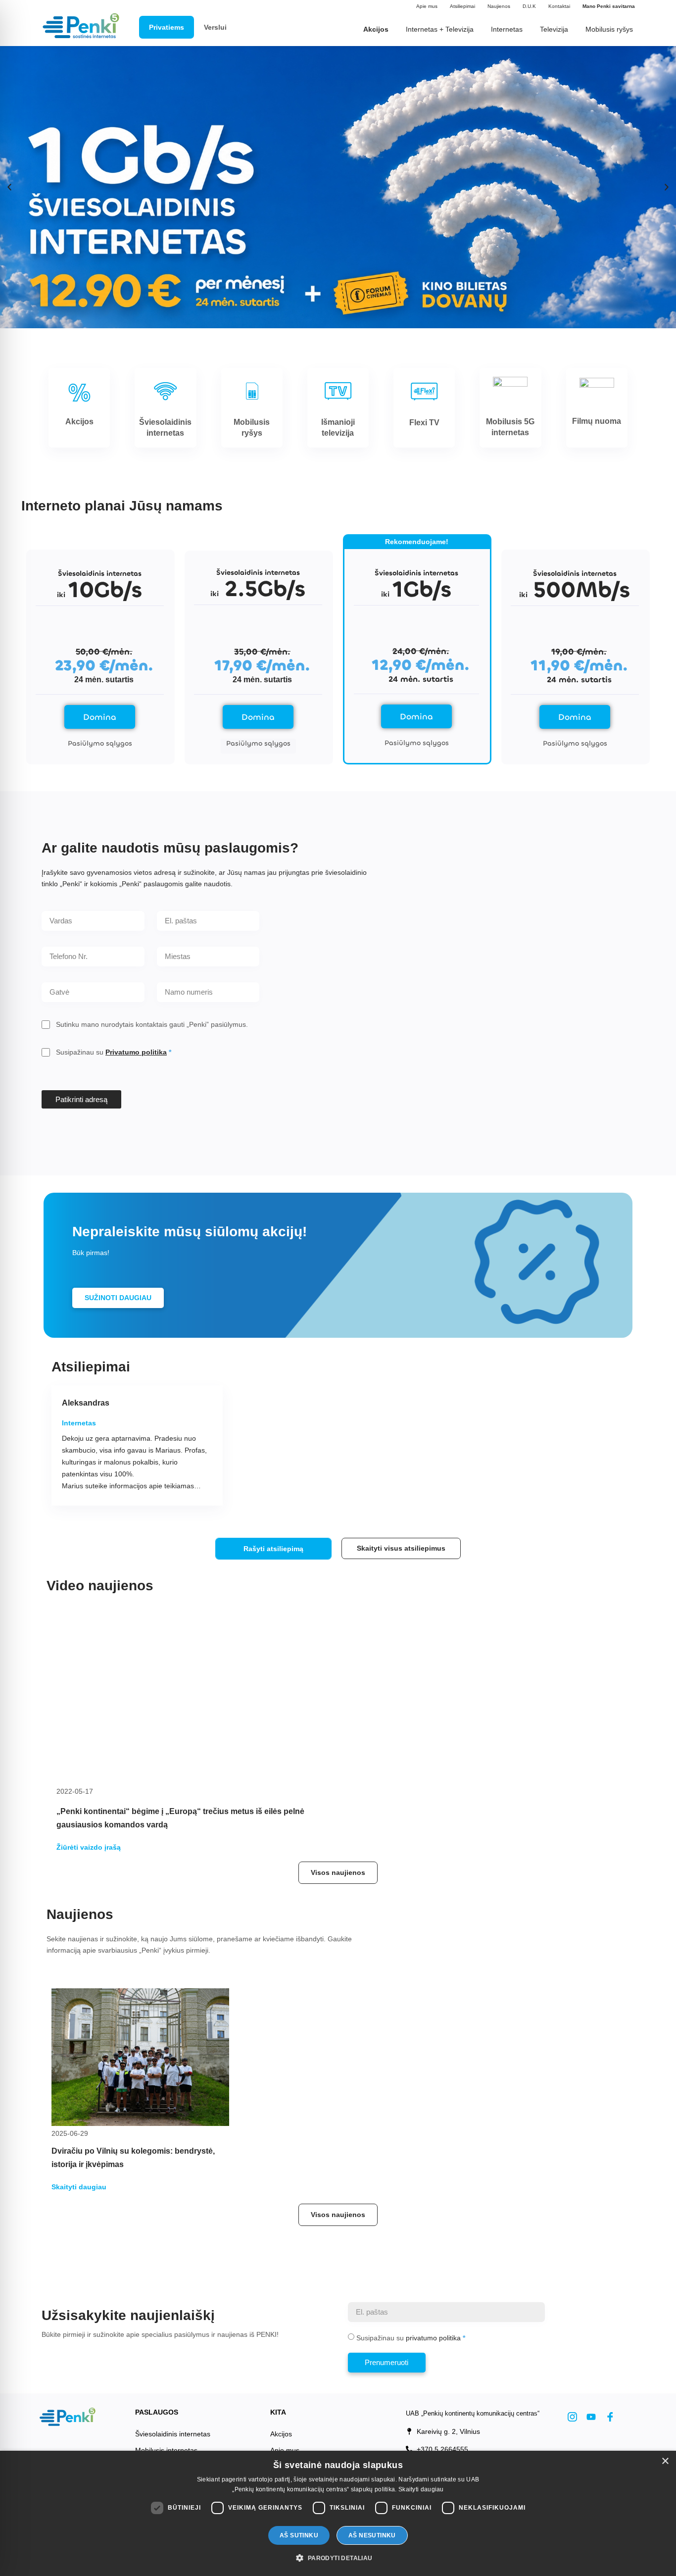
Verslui (215, 27)
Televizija (554, 29)
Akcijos (281, 2434)
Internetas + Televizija (440, 29)
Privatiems (167, 27)
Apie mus (427, 6)
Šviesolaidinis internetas (173, 2434)
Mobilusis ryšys (609, 29)
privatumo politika (433, 2338)
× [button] (665, 2461)
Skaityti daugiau (421, 2489)
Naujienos (499, 6)
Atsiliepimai (462, 6)
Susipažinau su (111, 1052)
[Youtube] (591, 2417)
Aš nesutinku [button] (372, 2535)
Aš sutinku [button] (299, 2535)
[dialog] (338, 2513)
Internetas (507, 29)
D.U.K (529, 6)
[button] (9, 187)
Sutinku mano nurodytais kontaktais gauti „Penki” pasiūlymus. (152, 1024)
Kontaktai (559, 6)
